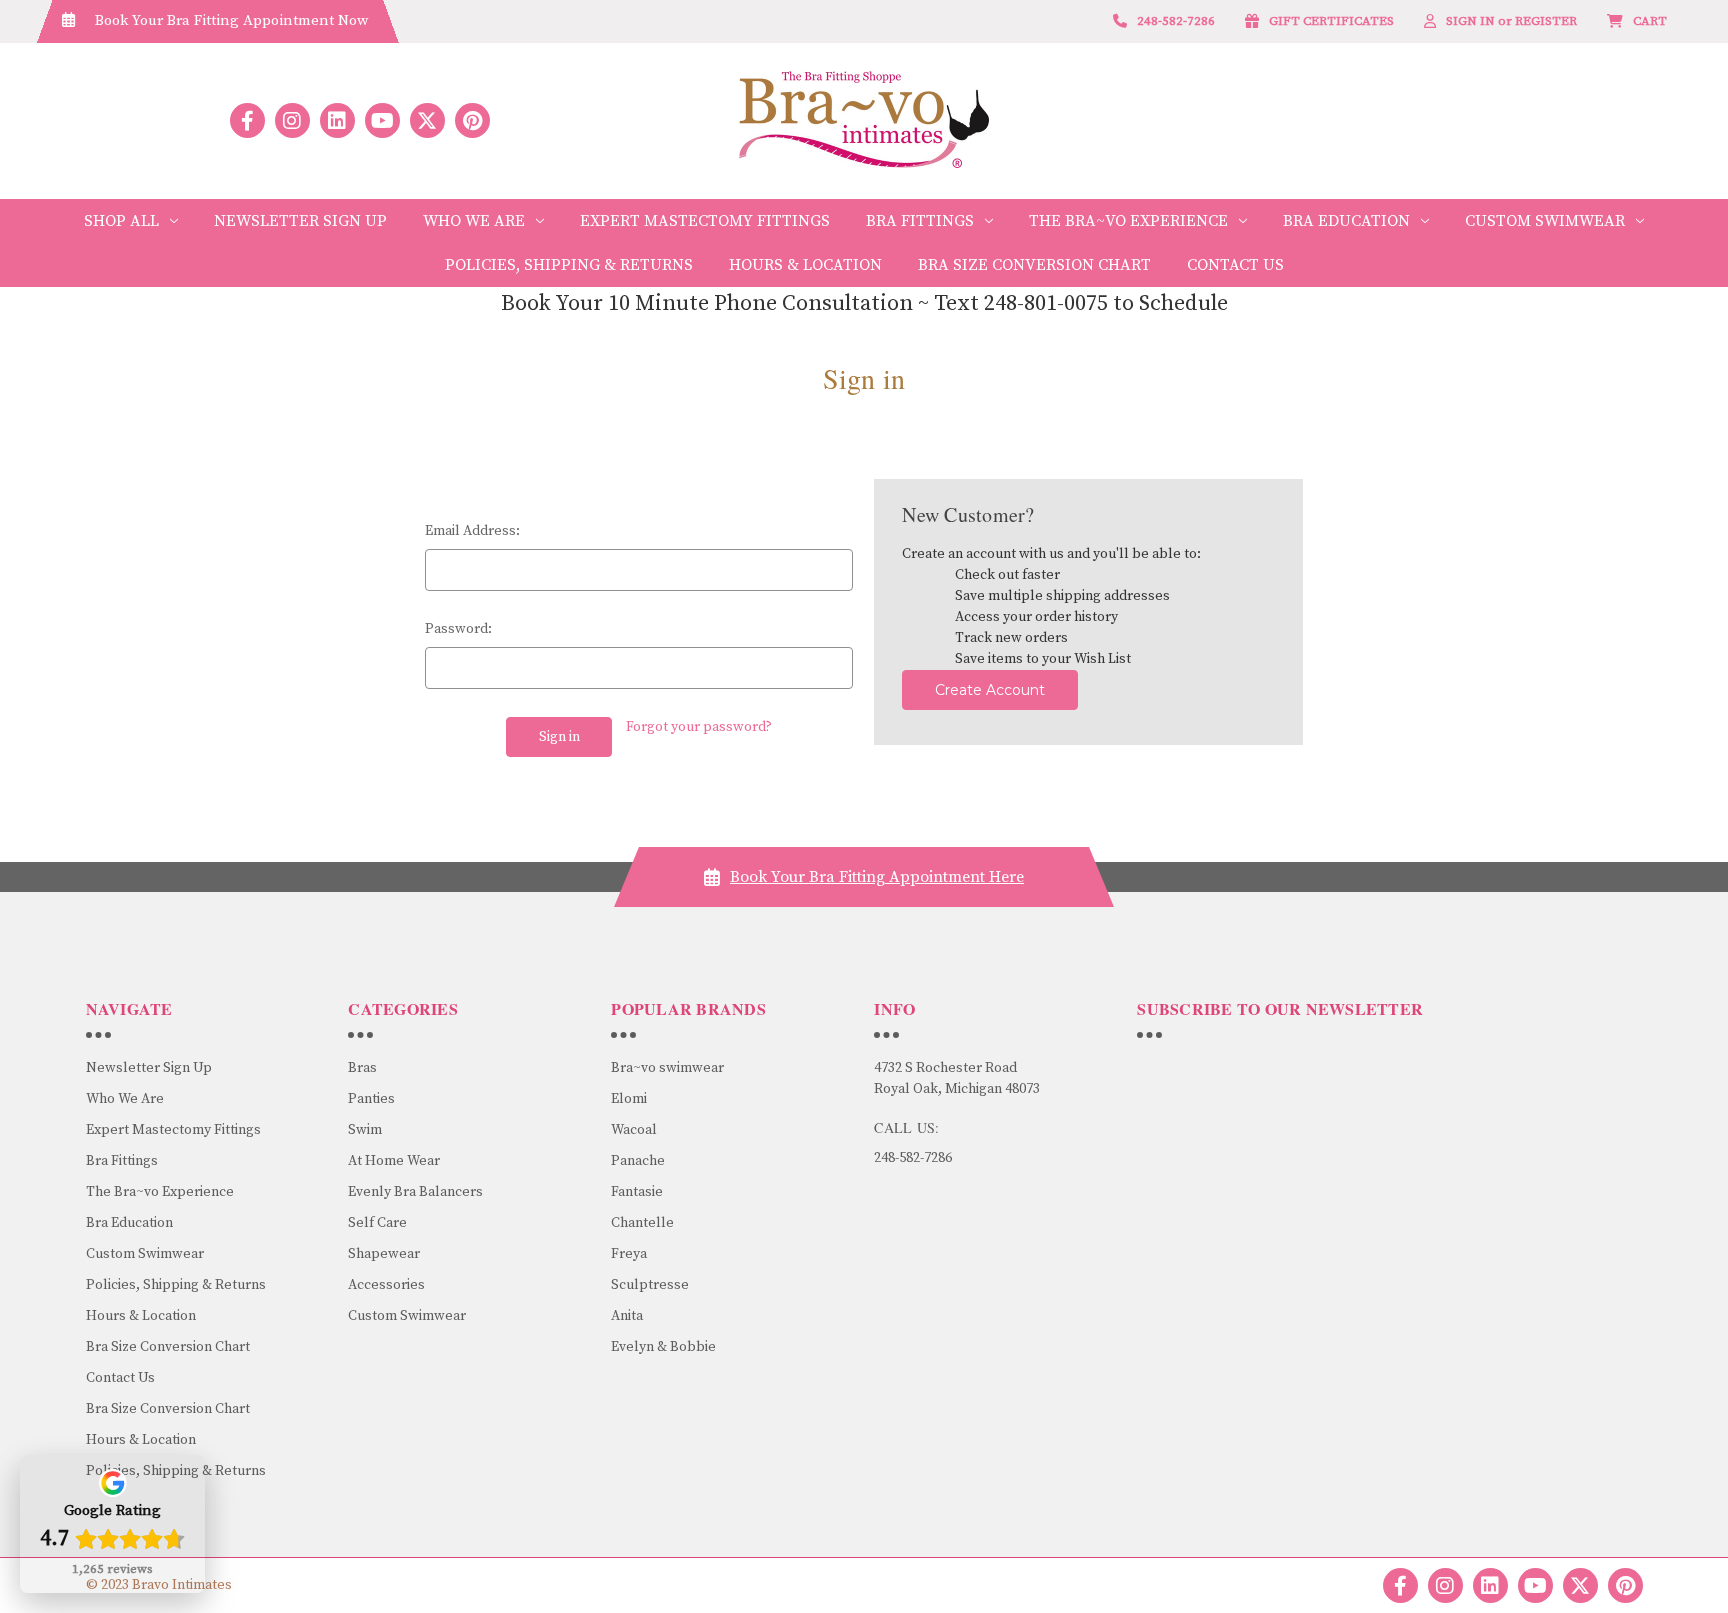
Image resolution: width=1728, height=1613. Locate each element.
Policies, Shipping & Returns (569, 265)
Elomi (629, 1099)
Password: (458, 629)
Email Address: (472, 531)
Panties (371, 1099)
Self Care (377, 1223)
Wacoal (634, 1130)
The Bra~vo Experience (1128, 221)
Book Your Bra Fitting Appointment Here (877, 877)
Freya (629, 1254)
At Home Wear (394, 1161)
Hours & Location (805, 265)
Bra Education (1346, 221)
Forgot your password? (699, 727)
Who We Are (474, 221)
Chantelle (642, 1223)
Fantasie (637, 1192)
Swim (365, 1130)
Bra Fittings (920, 221)
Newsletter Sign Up (300, 221)
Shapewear (384, 1254)
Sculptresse (650, 1285)
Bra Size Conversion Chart (1034, 265)
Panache (638, 1161)
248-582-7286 (913, 1158)
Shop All (121, 221)
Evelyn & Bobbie (663, 1347)
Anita (627, 1316)
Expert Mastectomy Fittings (705, 221)
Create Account (990, 690)
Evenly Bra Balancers (415, 1192)
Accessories (386, 1285)
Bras (362, 1068)
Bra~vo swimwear (667, 1068)
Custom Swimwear (1545, 221)
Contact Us (1235, 265)
